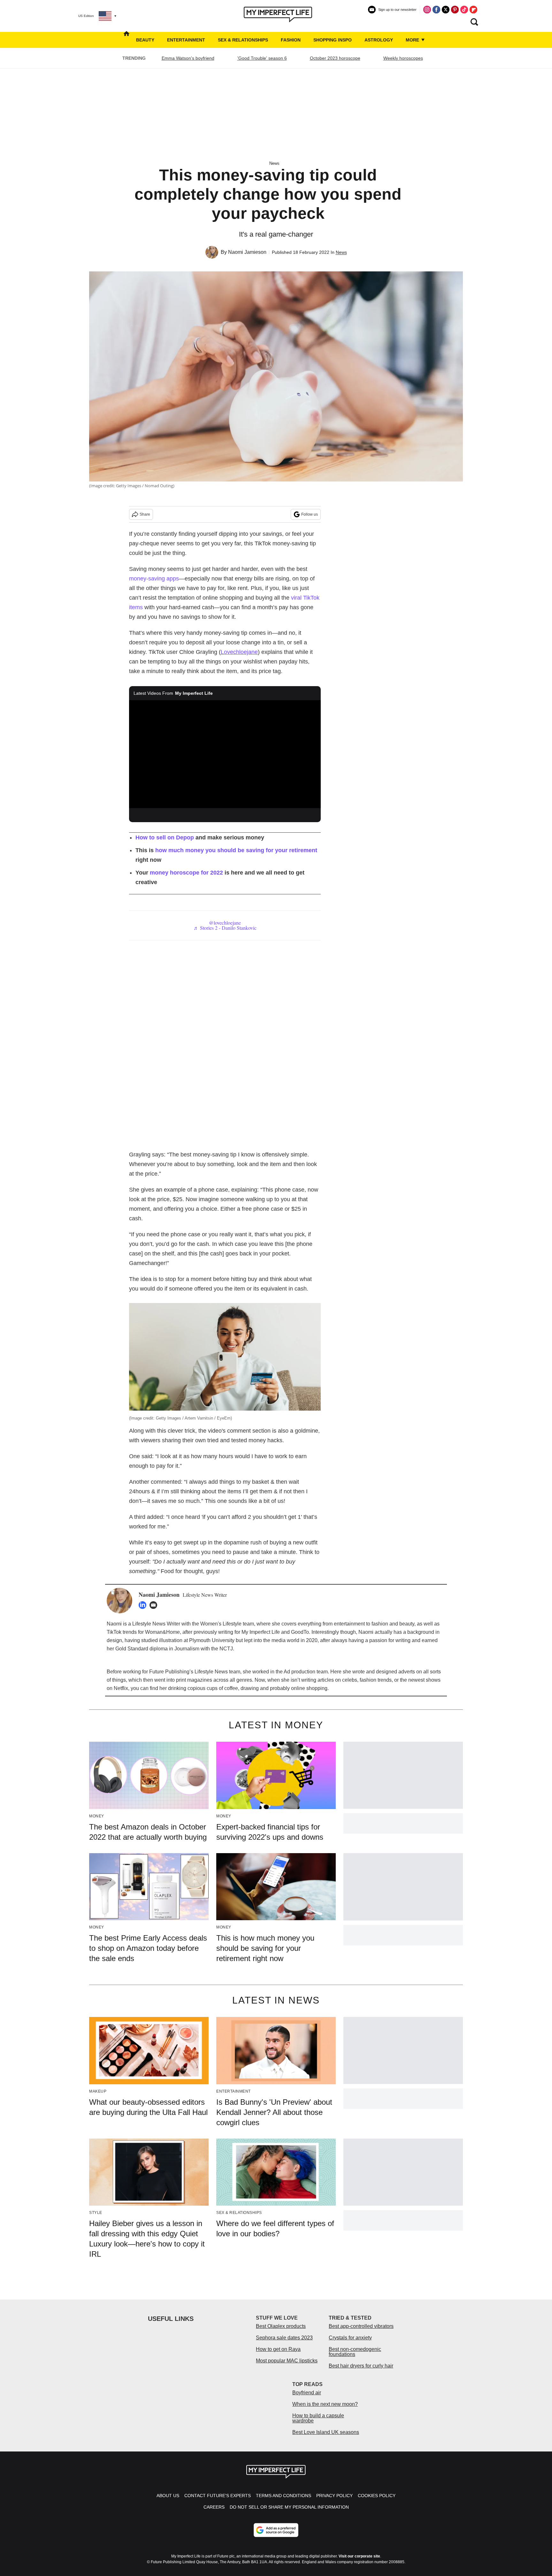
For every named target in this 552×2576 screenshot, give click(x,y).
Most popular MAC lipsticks (287, 2361)
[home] (126, 40)
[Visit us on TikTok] (464, 10)
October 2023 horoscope (335, 58)
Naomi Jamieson (247, 252)
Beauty (145, 40)
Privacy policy (334, 2496)
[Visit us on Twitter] (446, 10)
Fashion (291, 40)
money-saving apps (154, 579)
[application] (225, 754)
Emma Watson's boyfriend (188, 58)
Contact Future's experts (218, 2496)
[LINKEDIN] (144, 1605)
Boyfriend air (307, 2393)
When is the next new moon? (325, 2404)
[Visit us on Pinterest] (455, 10)
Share (145, 514)
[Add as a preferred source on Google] (276, 2530)
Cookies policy (377, 2496)
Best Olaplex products (281, 2326)
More (413, 40)
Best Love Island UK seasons (326, 2432)
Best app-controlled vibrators (361, 2326)
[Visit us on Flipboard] (473, 10)
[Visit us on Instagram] (427, 10)
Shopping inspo (333, 40)
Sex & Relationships (243, 40)
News (274, 163)
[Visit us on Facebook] (436, 10)
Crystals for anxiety (350, 2338)
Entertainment (186, 40)
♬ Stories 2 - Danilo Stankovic (225, 928)
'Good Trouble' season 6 (262, 58)
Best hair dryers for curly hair (361, 2366)
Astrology (379, 40)
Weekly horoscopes (403, 58)
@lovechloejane (225, 923)
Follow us (310, 514)
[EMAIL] (155, 1605)
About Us (168, 2496)
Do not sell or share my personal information (289, 2507)
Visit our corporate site (359, 2556)
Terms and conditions (284, 2496)
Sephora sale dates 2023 (284, 2338)
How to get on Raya (278, 2349)
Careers (214, 2507)
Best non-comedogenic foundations (355, 2352)
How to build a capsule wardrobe (318, 2418)
